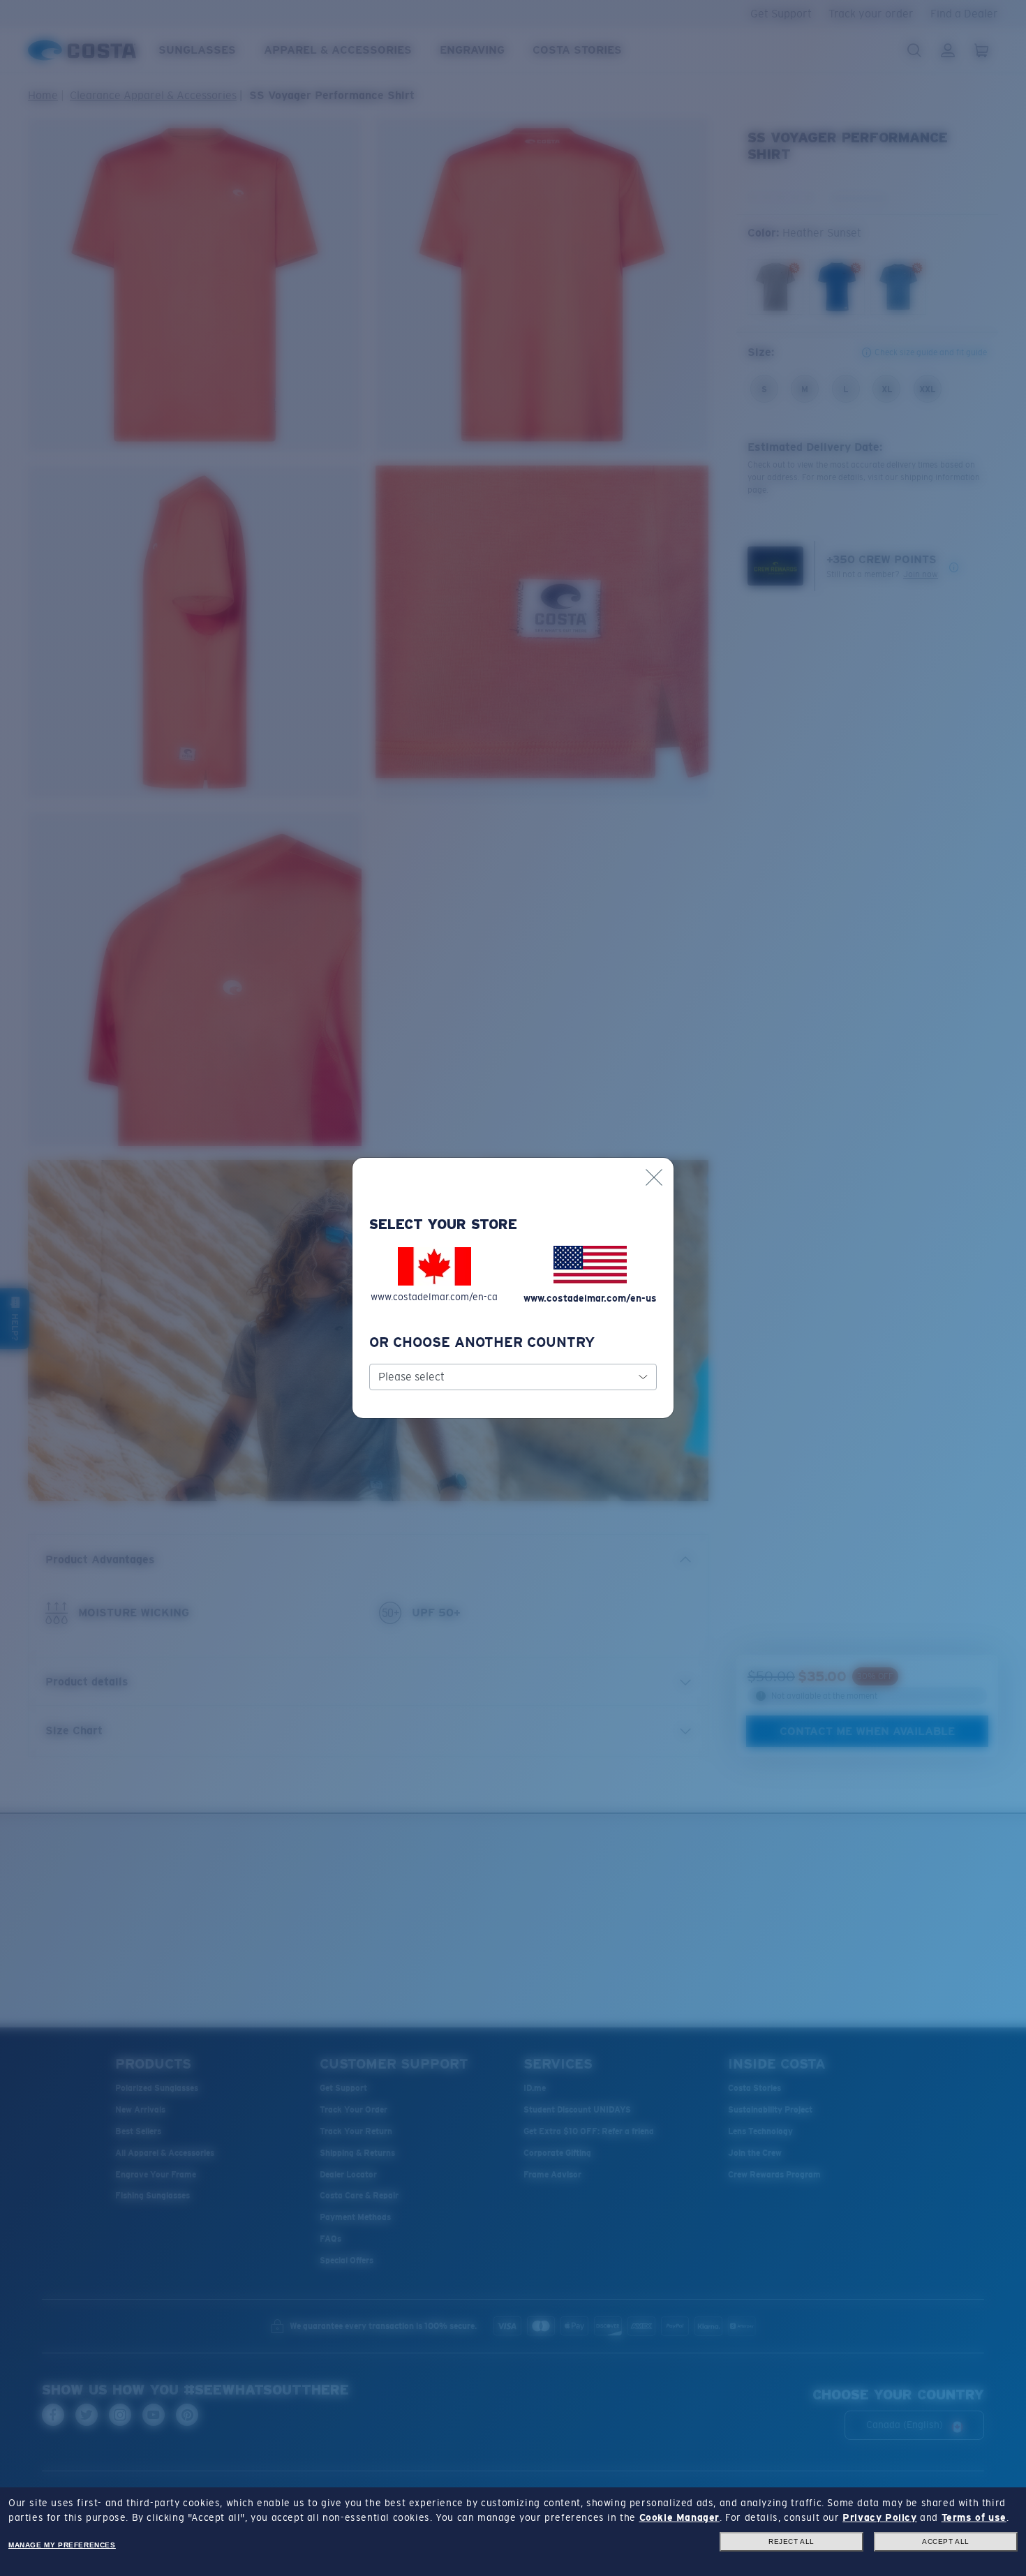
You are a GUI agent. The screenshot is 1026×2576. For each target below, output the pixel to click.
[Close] (654, 1177)
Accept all (946, 2541)
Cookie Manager (679, 2517)
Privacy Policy (879, 2517)
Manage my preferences (62, 2545)
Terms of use (974, 2517)
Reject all (791, 2541)
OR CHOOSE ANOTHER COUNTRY (482, 1342)
